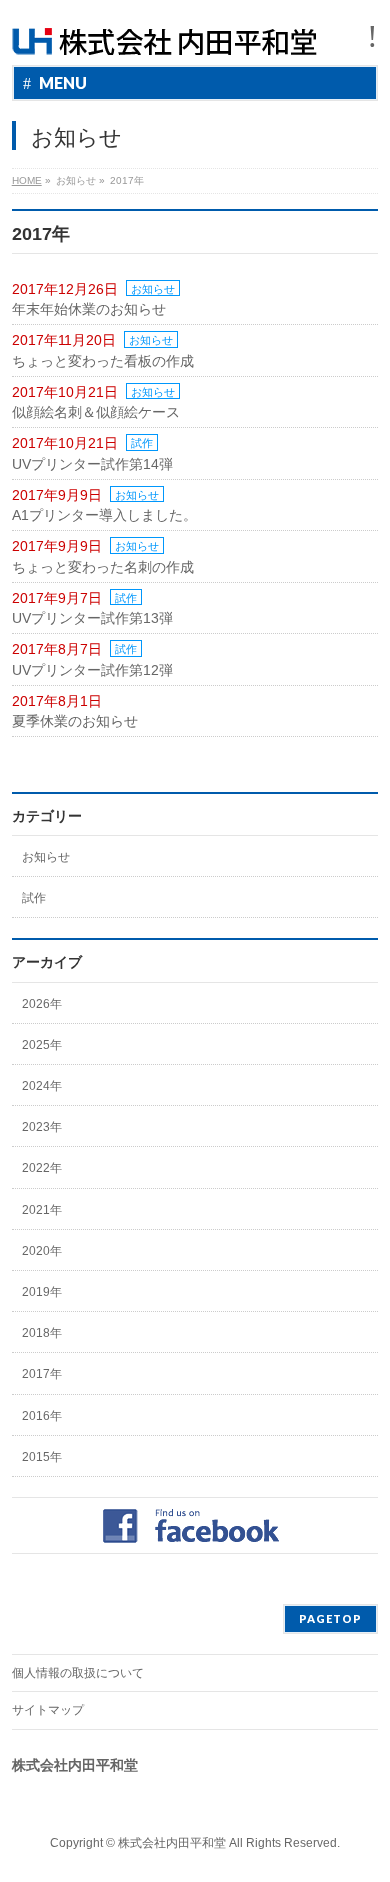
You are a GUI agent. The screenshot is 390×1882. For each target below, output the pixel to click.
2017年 (42, 1374)
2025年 (42, 1045)
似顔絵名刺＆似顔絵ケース (96, 412)
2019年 (42, 1292)
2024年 (42, 1086)
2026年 (42, 1004)
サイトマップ (48, 1710)
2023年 (42, 1127)
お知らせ (153, 289)
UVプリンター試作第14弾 (92, 464)
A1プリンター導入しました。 (104, 515)
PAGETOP (330, 1618)
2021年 (42, 1210)
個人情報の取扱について (78, 1673)
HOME (27, 180)
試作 (142, 443)
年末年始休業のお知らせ (89, 309)
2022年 (42, 1168)
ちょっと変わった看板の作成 (103, 361)
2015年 (42, 1457)
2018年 (42, 1333)
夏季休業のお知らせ (75, 721)
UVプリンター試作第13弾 (92, 618)
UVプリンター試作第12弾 (92, 670)
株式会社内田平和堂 (172, 1843)
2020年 (42, 1251)
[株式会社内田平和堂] (164, 32)
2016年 (42, 1416)
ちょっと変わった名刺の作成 (103, 567)
